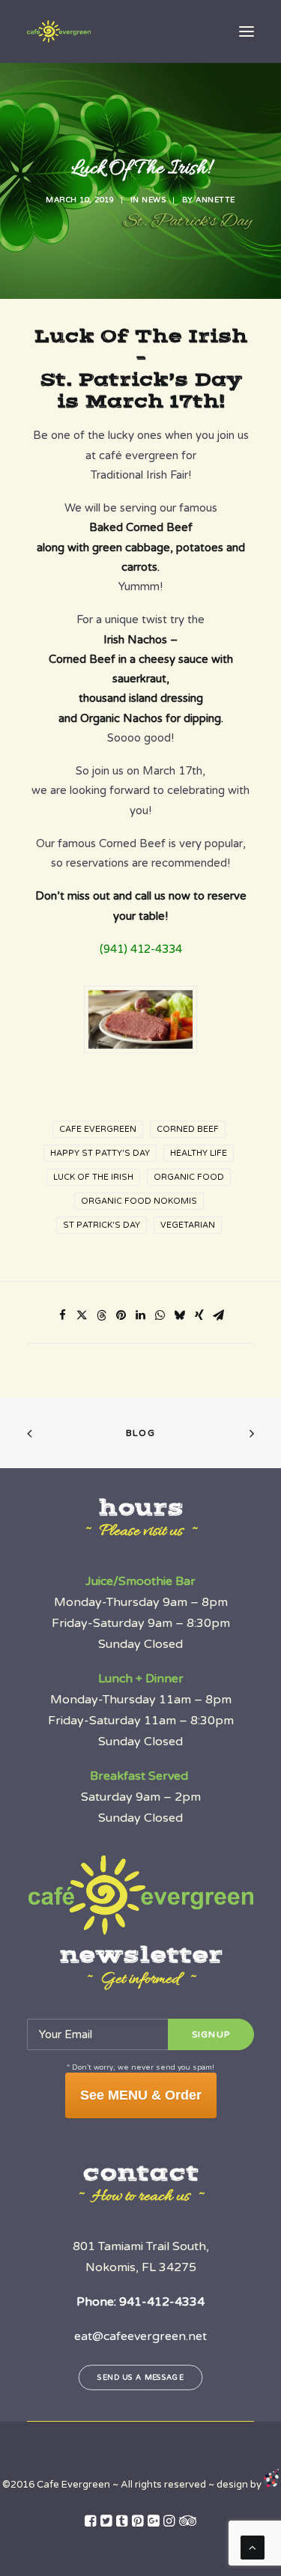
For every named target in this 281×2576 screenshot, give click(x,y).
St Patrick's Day (102, 1225)
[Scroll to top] (253, 2547)
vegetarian (188, 1225)
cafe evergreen (98, 1129)
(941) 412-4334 (141, 949)
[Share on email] (219, 1315)
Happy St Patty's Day (100, 1153)
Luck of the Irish (93, 1177)
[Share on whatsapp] (160, 1315)
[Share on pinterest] (121, 1315)
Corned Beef (188, 1129)
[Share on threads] (102, 1315)
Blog (140, 1433)
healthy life (199, 1153)
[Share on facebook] (63, 1315)
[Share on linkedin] (141, 1315)
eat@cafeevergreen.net (140, 2336)
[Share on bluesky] (180, 1315)
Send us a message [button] (140, 2378)
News (154, 200)
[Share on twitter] (82, 1315)
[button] (247, 31)
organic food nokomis (139, 1201)
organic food (189, 1177)
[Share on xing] (199, 1315)
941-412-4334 (162, 2302)
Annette (215, 200)
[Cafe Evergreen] (59, 31)
